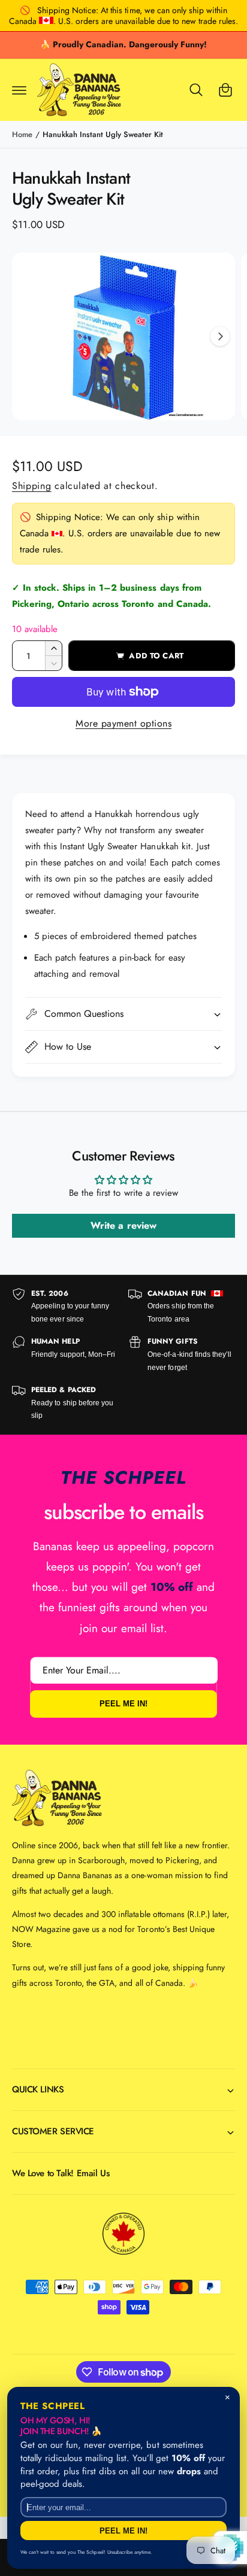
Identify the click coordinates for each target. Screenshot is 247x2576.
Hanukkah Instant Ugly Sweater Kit (103, 134)
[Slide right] (220, 336)
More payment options (123, 723)
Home (22, 134)
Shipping (32, 486)
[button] (19, 90)
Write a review (123, 1225)
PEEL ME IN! (123, 1704)
